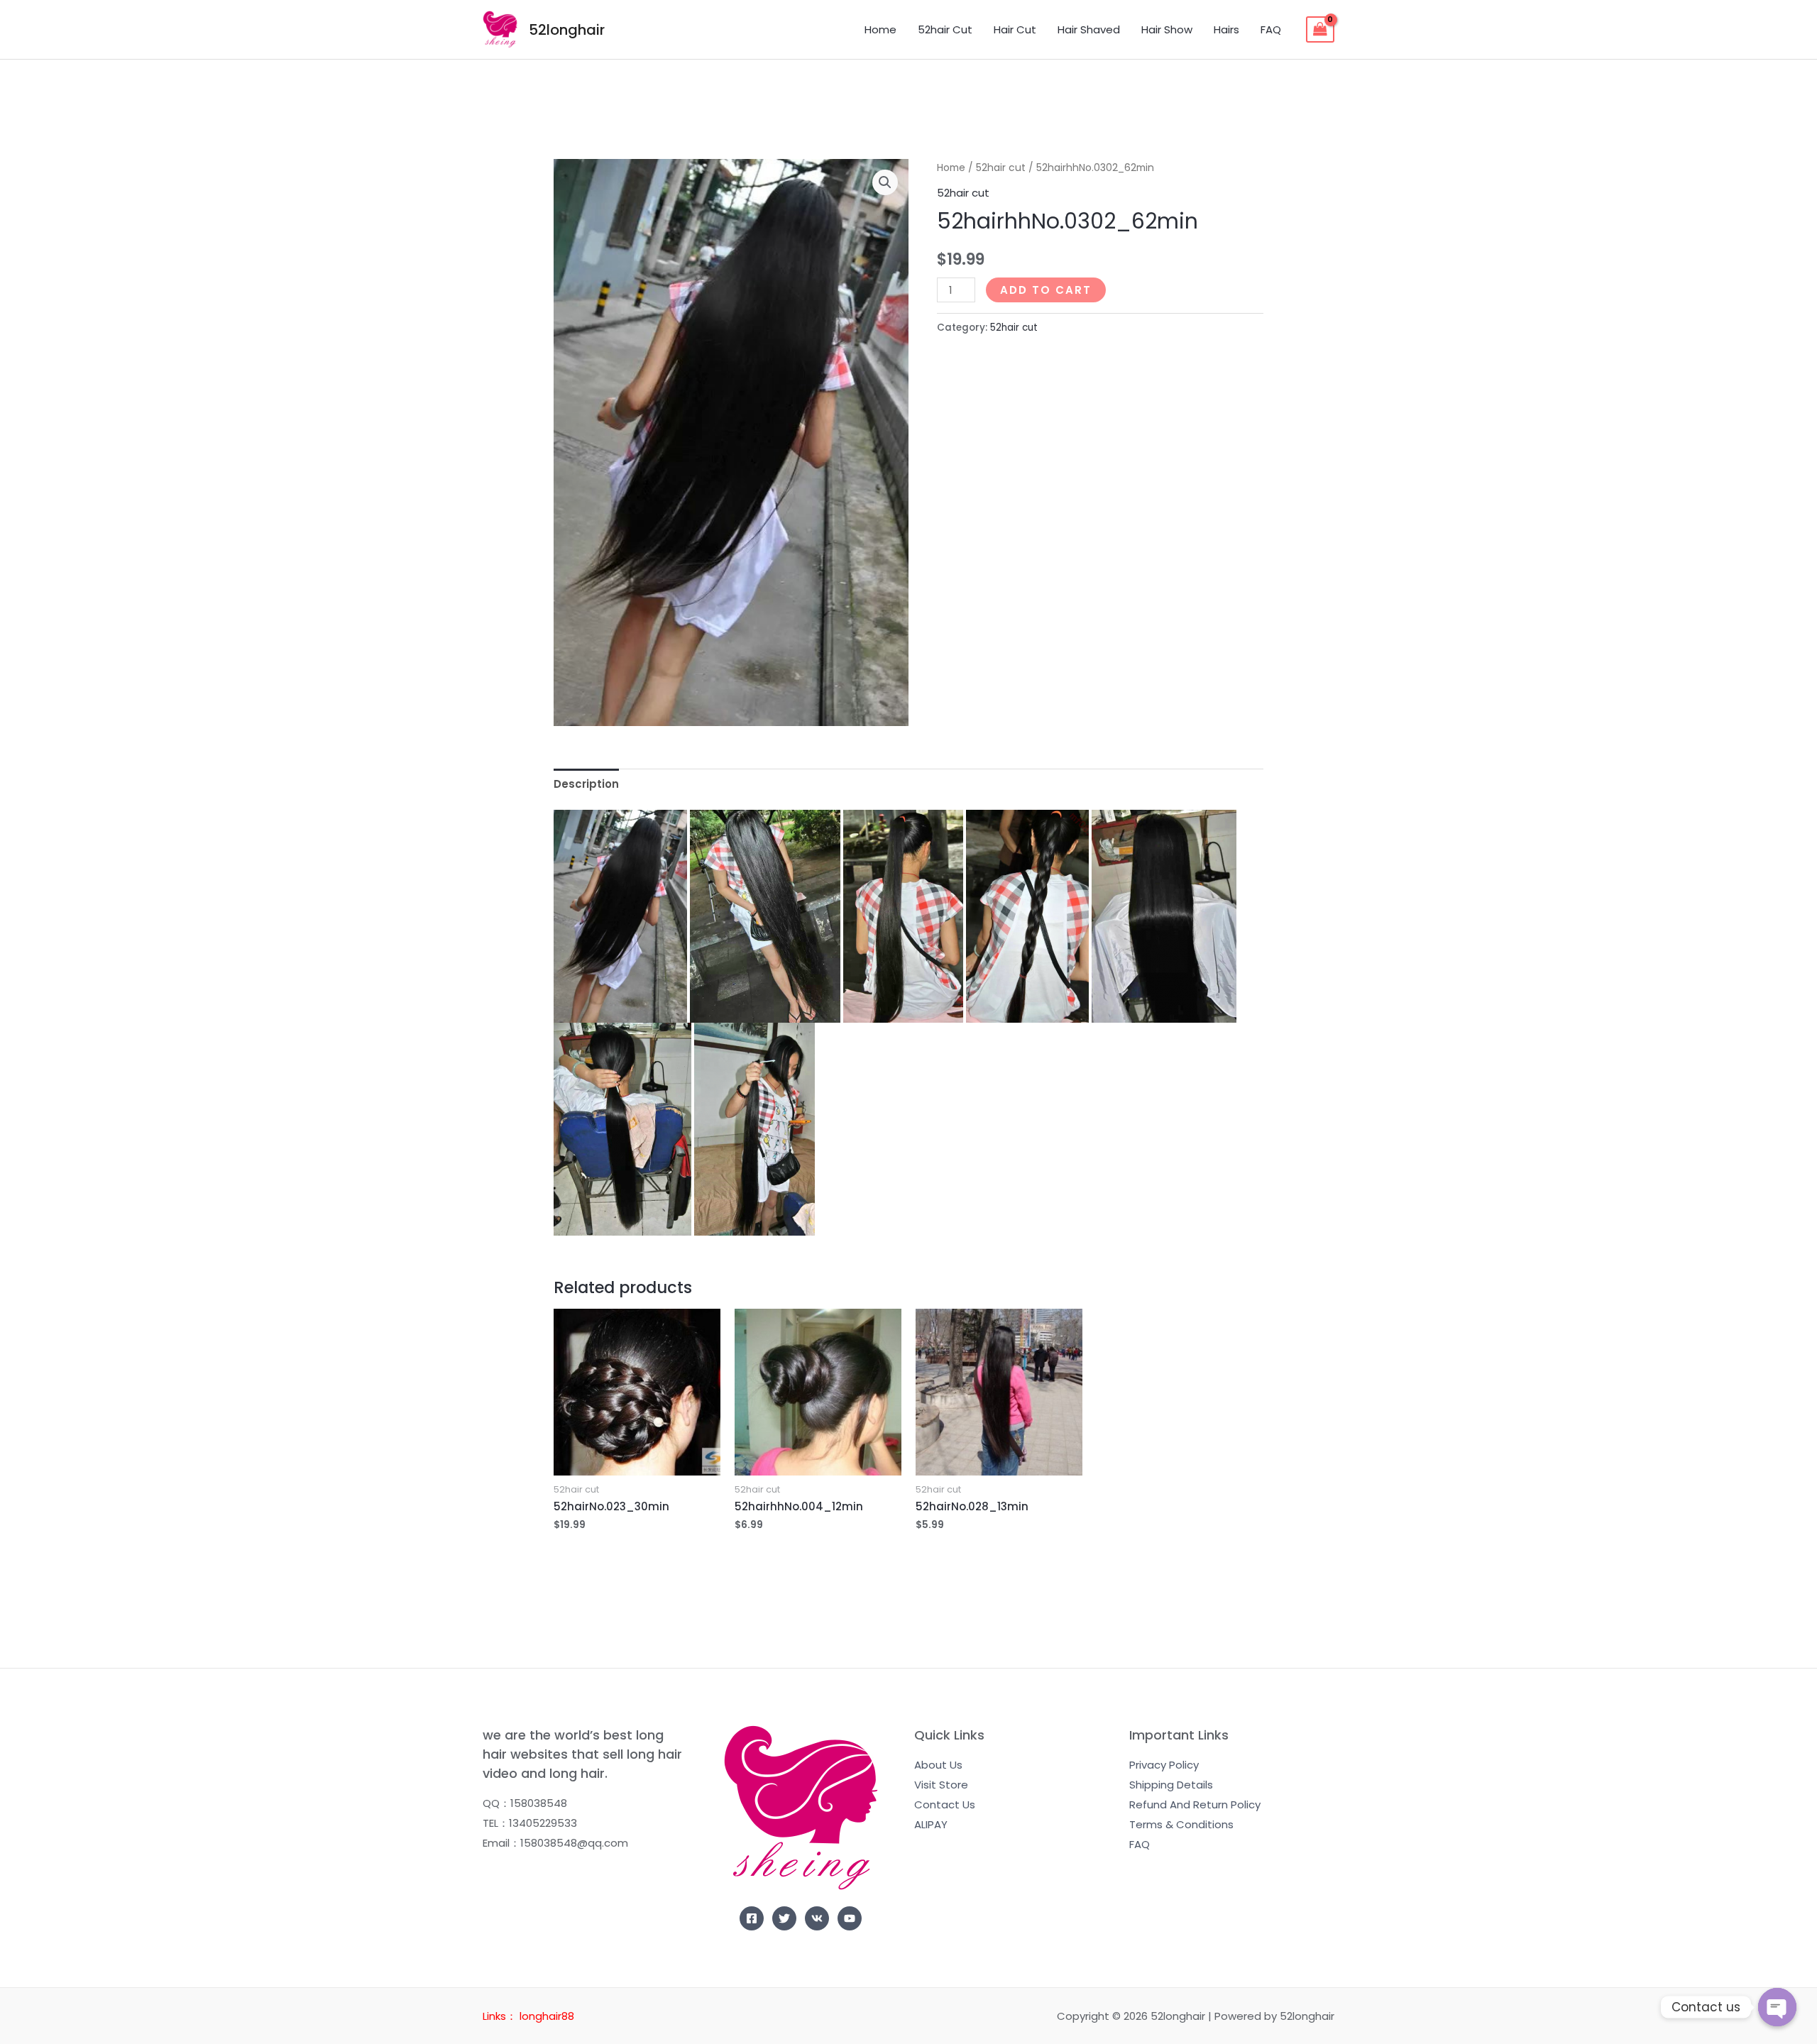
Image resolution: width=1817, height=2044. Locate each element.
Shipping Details (1171, 1785)
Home (880, 29)
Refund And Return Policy (1195, 1804)
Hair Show (1167, 29)
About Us (938, 1765)
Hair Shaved (1089, 29)
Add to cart (1046, 290)
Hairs (1226, 29)
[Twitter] (784, 1918)
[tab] (586, 784)
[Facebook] (752, 1918)
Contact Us (945, 1804)
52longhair (567, 30)
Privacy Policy (1164, 1765)
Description (586, 784)
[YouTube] (850, 1918)
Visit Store (941, 1785)
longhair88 (547, 2016)
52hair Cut (945, 29)
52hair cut (1001, 168)
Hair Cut (1015, 29)
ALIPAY (931, 1824)
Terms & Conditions (1181, 1824)
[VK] (817, 1918)
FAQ (1271, 29)
